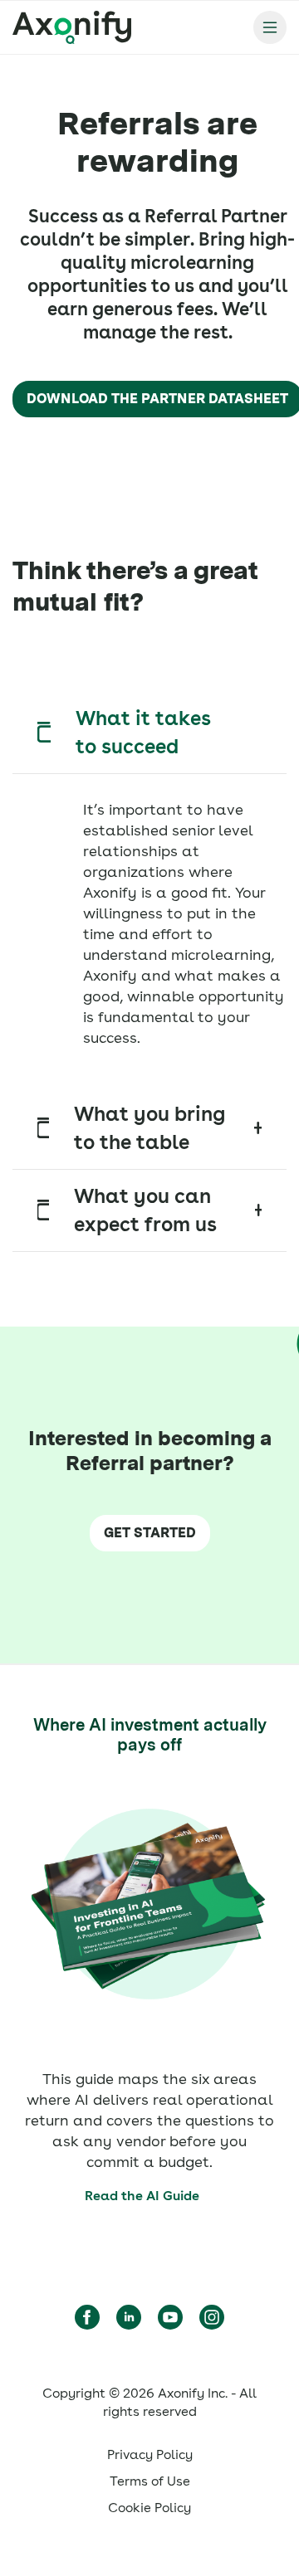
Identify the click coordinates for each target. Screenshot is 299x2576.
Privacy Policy (150, 2454)
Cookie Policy (149, 2508)
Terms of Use (150, 2481)
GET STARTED (150, 1533)
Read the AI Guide (142, 2196)
